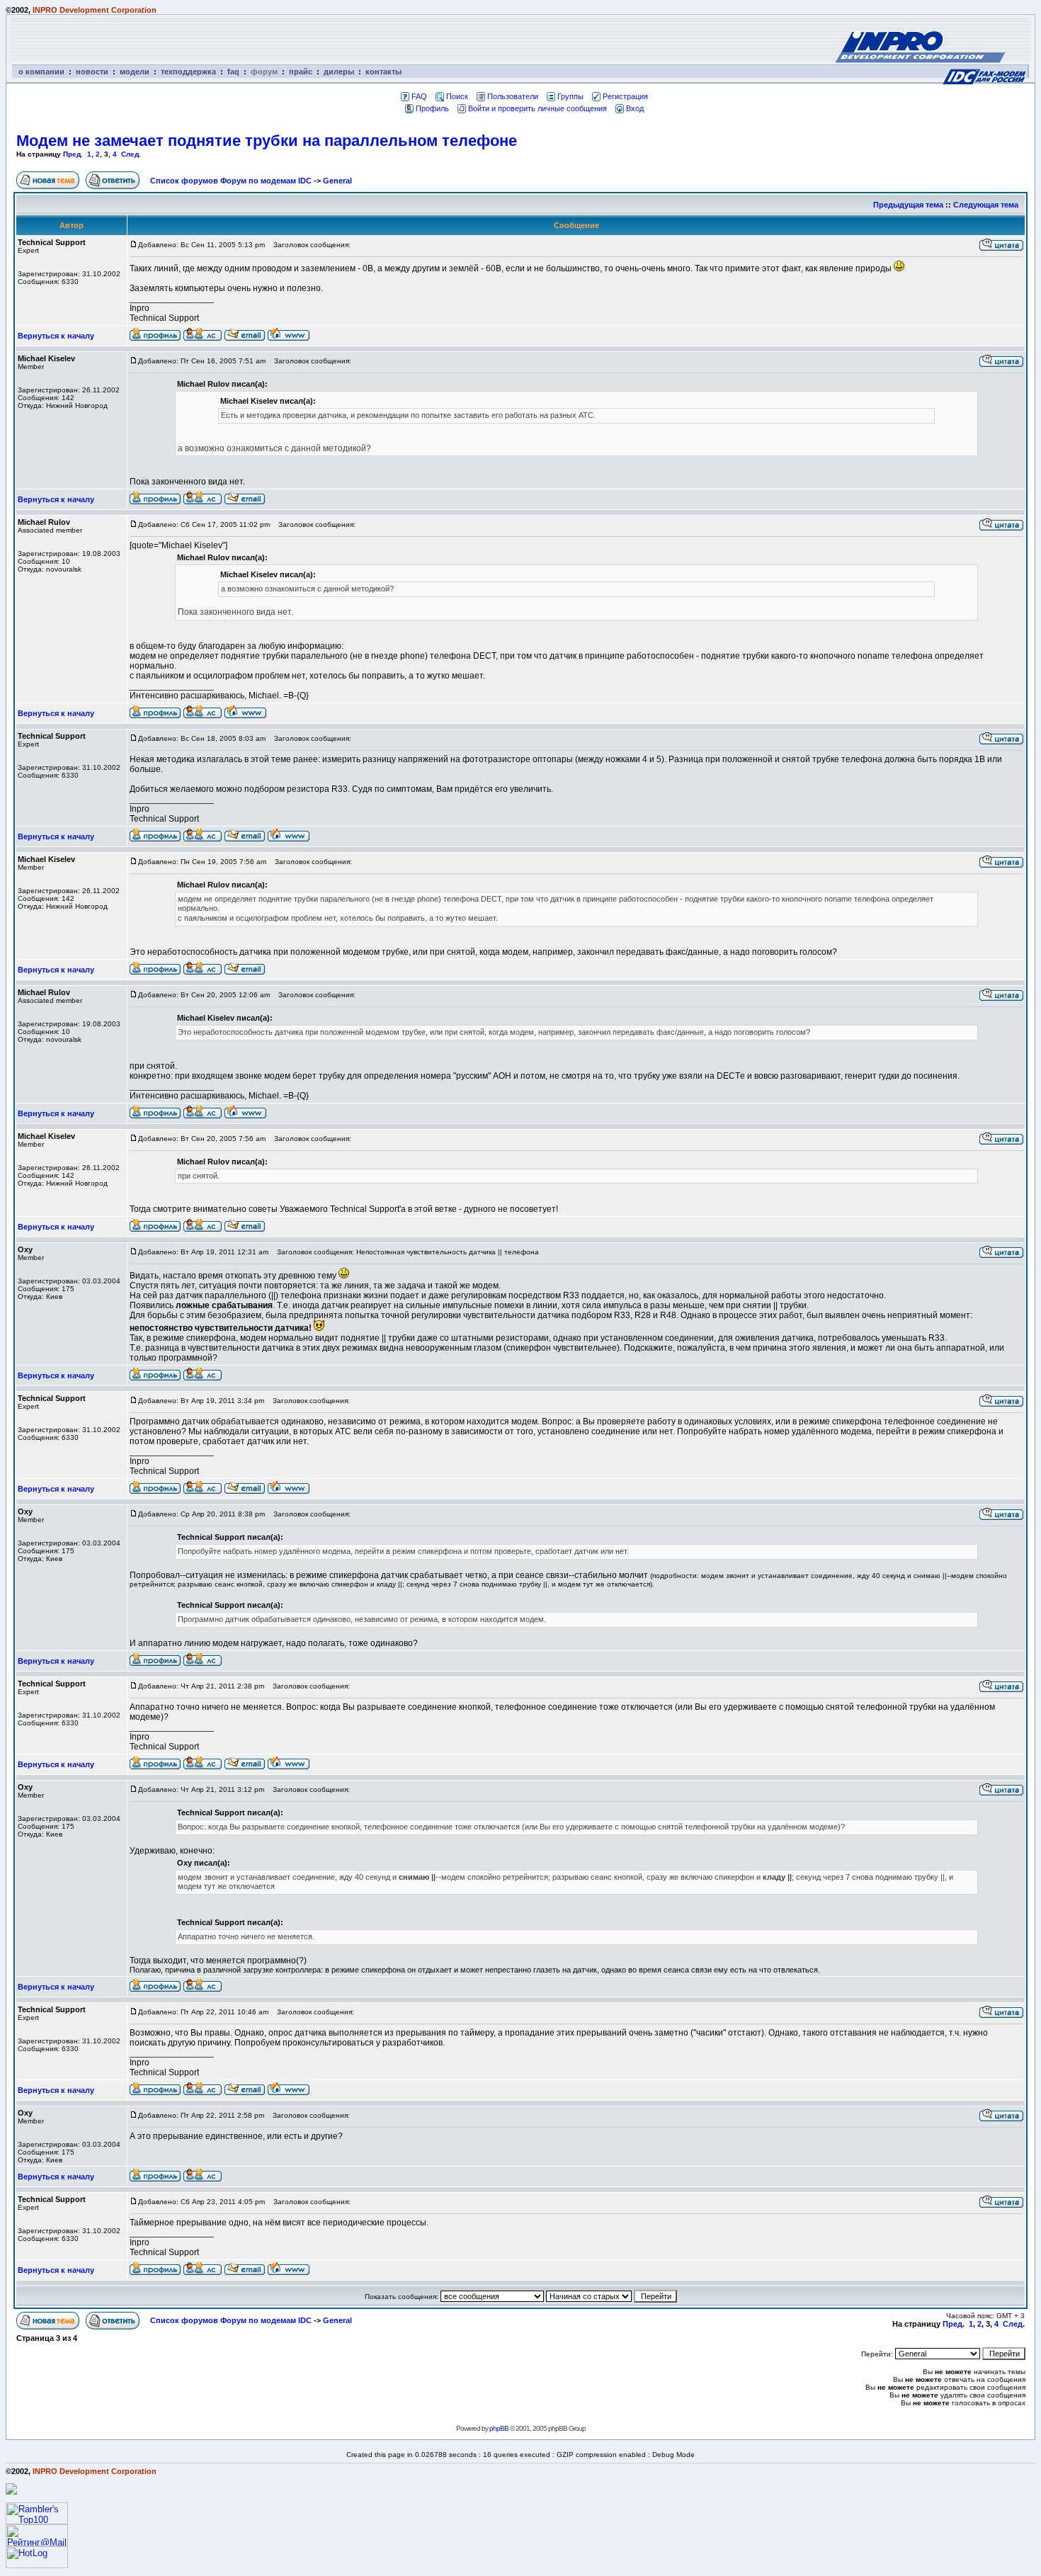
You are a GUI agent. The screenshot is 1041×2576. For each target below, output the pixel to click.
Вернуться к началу (56, 336)
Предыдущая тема (908, 205)
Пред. (73, 154)
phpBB (499, 2428)
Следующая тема (986, 205)
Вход (635, 108)
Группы (570, 96)
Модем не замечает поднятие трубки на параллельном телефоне (267, 141)
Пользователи (513, 96)
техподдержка (188, 72)
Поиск (457, 96)
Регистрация (625, 96)
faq (233, 72)
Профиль (432, 108)
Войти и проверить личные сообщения (537, 108)
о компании (41, 72)
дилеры (339, 72)
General (337, 181)
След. (131, 154)
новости (92, 72)
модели (135, 72)
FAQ (419, 96)
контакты (383, 72)
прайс (301, 72)
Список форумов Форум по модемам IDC (231, 181)
